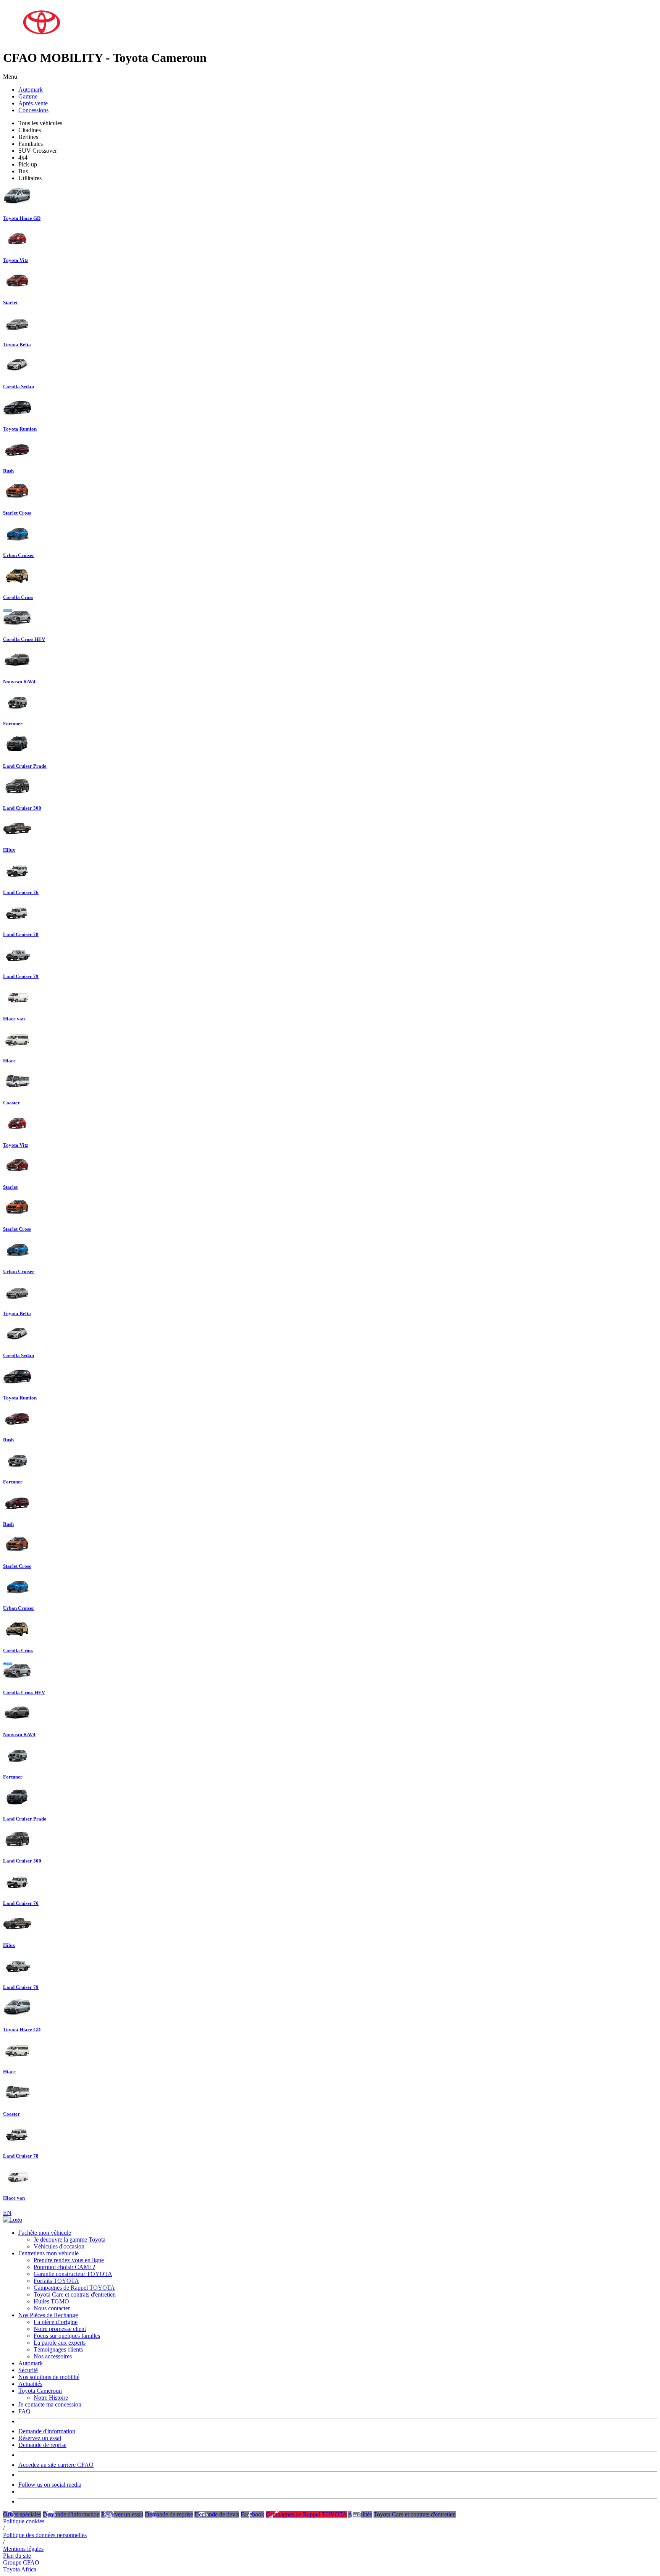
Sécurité (28, 2370)
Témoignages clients (58, 2349)
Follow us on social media (50, 2485)
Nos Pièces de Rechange (48, 2315)
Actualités (30, 2384)
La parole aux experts (60, 2343)
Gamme (28, 96)
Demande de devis (217, 2514)
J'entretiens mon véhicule (49, 2253)
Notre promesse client (60, 2329)
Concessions (33, 110)
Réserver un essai (122, 2514)
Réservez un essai (40, 2438)
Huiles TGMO (51, 2301)
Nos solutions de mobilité (49, 2377)
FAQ (24, 2411)
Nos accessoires (53, 2356)
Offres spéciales (22, 2514)
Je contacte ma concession (50, 2404)
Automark (31, 90)
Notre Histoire (51, 2398)
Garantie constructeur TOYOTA (73, 2274)
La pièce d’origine (56, 2322)
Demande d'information (47, 2431)
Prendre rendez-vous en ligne (69, 2260)
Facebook (252, 2514)
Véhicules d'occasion (59, 2246)
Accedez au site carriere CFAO (56, 2465)
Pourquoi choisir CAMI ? (64, 2267)
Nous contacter (52, 2308)
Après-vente (33, 103)
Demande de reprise (42, 2445)
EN (7, 2213)
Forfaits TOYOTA (56, 2281)
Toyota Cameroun (40, 2391)
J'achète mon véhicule (45, 2233)
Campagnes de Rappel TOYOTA (74, 2288)
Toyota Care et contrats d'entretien (75, 2294)
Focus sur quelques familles (67, 2336)
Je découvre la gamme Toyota (70, 2239)
